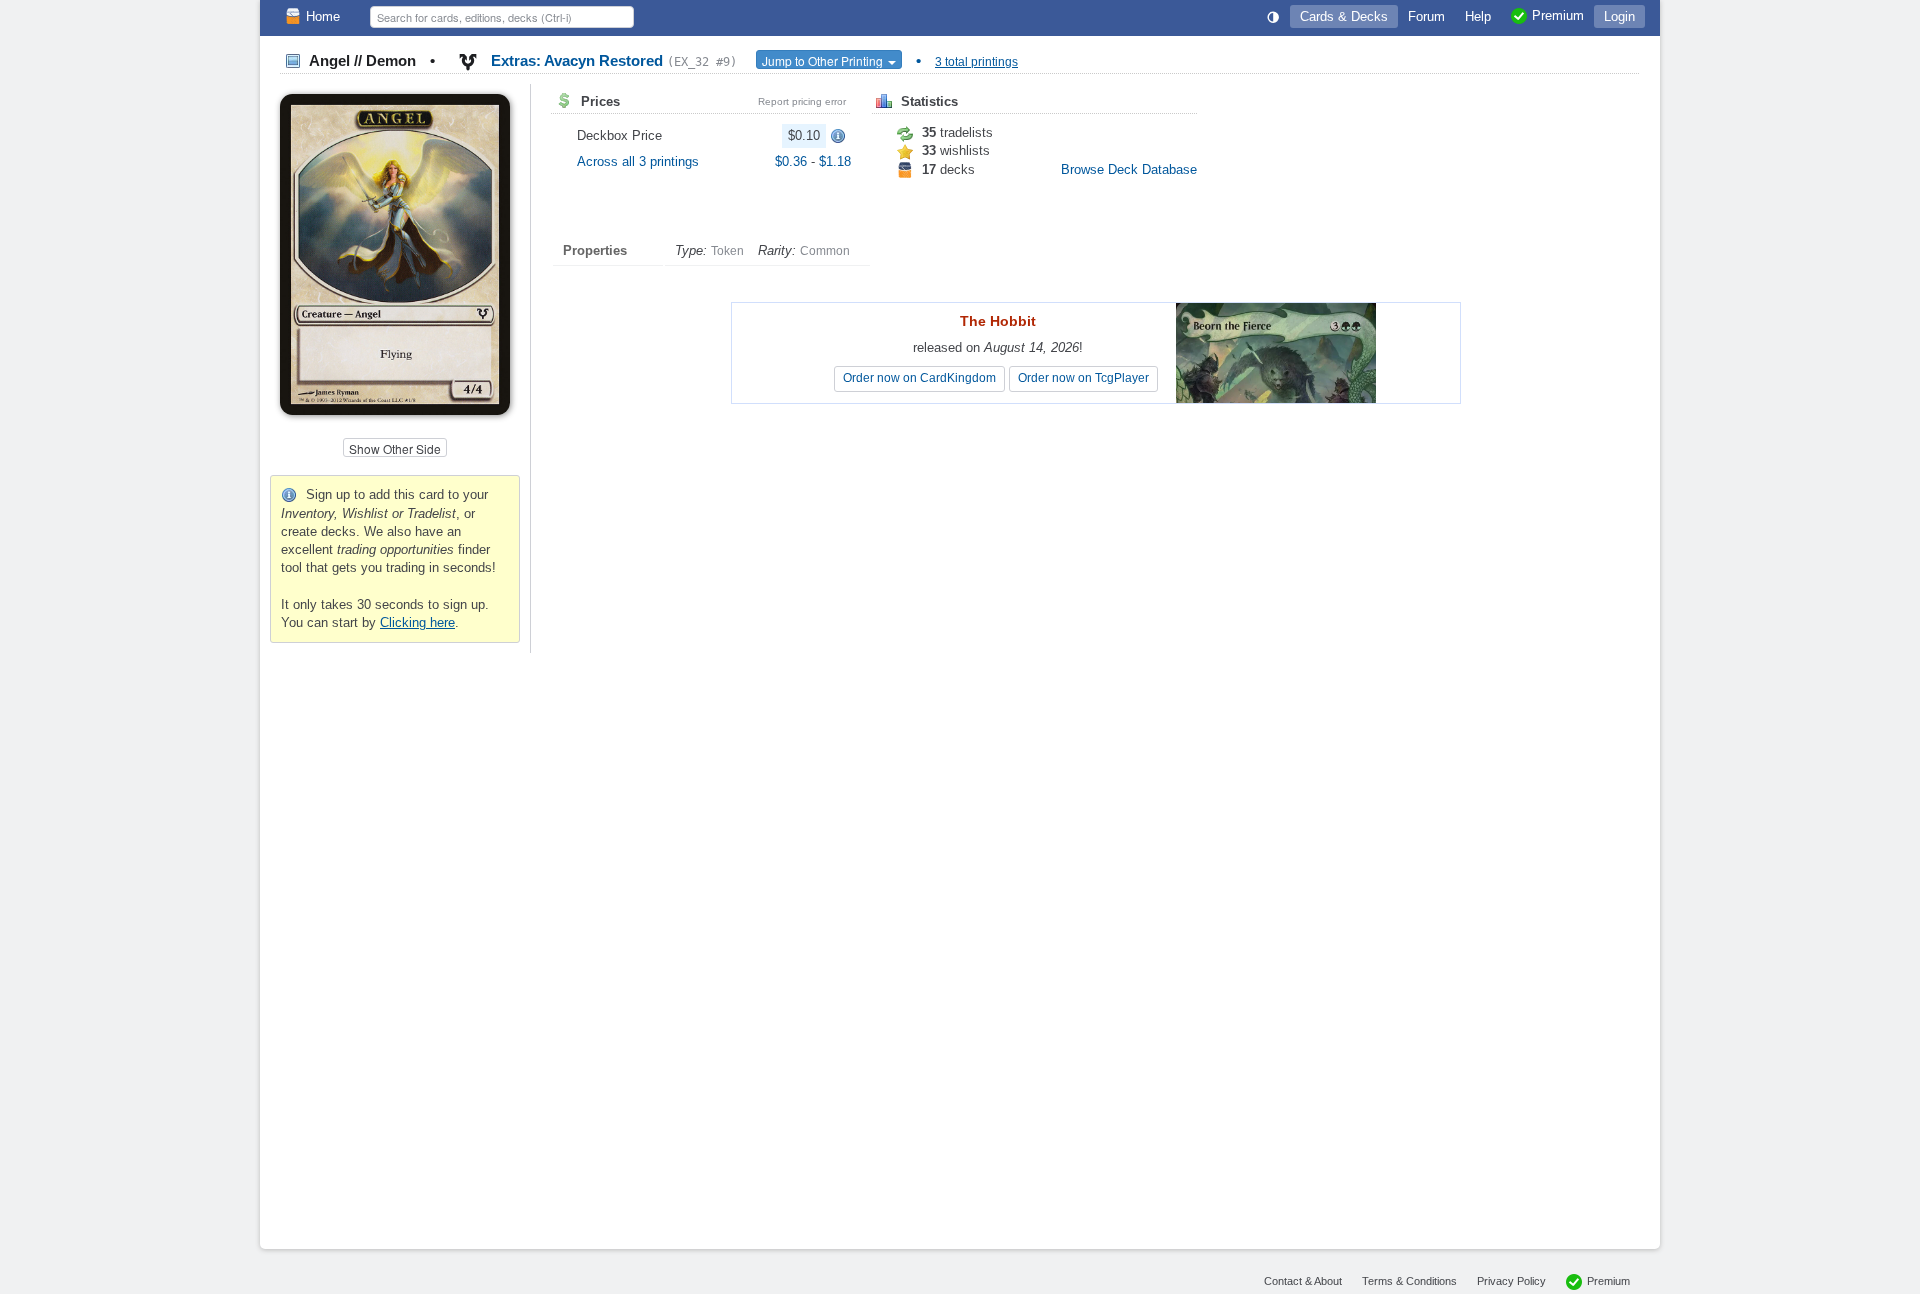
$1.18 (835, 161)
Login (1619, 16)
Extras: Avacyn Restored (612, 60)
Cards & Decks (1344, 16)
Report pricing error (802, 101)
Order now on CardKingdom (919, 378)
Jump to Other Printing (824, 60)
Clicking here (417, 622)
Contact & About (1303, 1281)
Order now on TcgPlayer (1083, 378)
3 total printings (976, 62)
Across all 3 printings (638, 161)
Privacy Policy (1511, 1281)
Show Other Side (395, 448)
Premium (1608, 1281)
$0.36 (793, 161)
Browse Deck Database (1129, 169)
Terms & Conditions (1409, 1281)
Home (323, 16)
